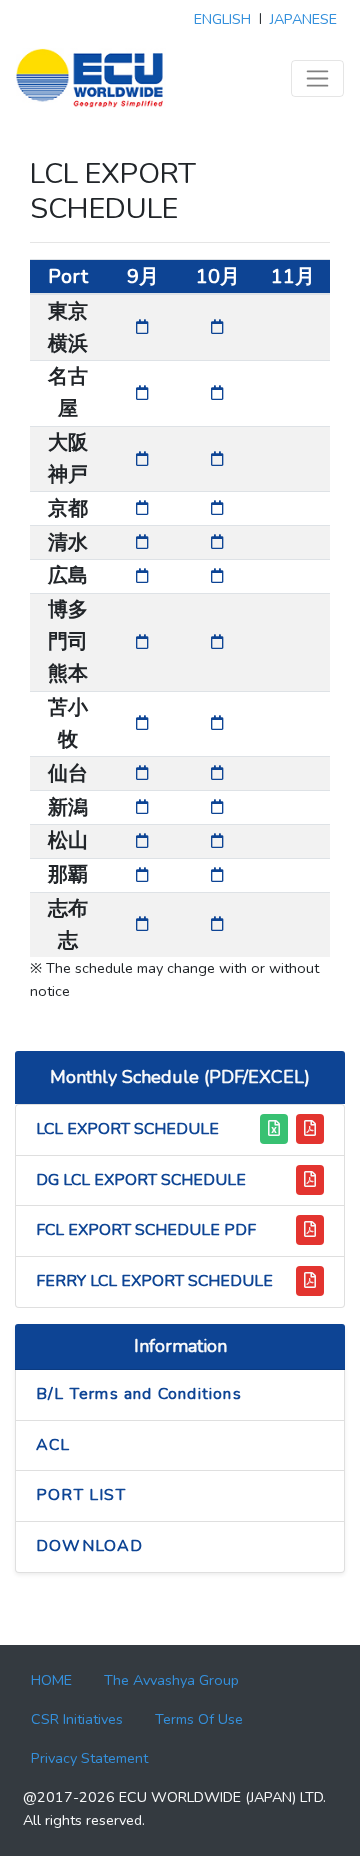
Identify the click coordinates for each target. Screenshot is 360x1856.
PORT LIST (81, 1495)
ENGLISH (222, 19)
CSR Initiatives (77, 1719)
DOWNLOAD (90, 1546)
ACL (53, 1445)
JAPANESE (303, 19)
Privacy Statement (89, 1758)
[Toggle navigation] (317, 78)
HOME (51, 1680)
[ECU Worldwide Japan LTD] (91, 78)
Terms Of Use (199, 1719)
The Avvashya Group (171, 1680)
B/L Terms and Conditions (139, 1394)
